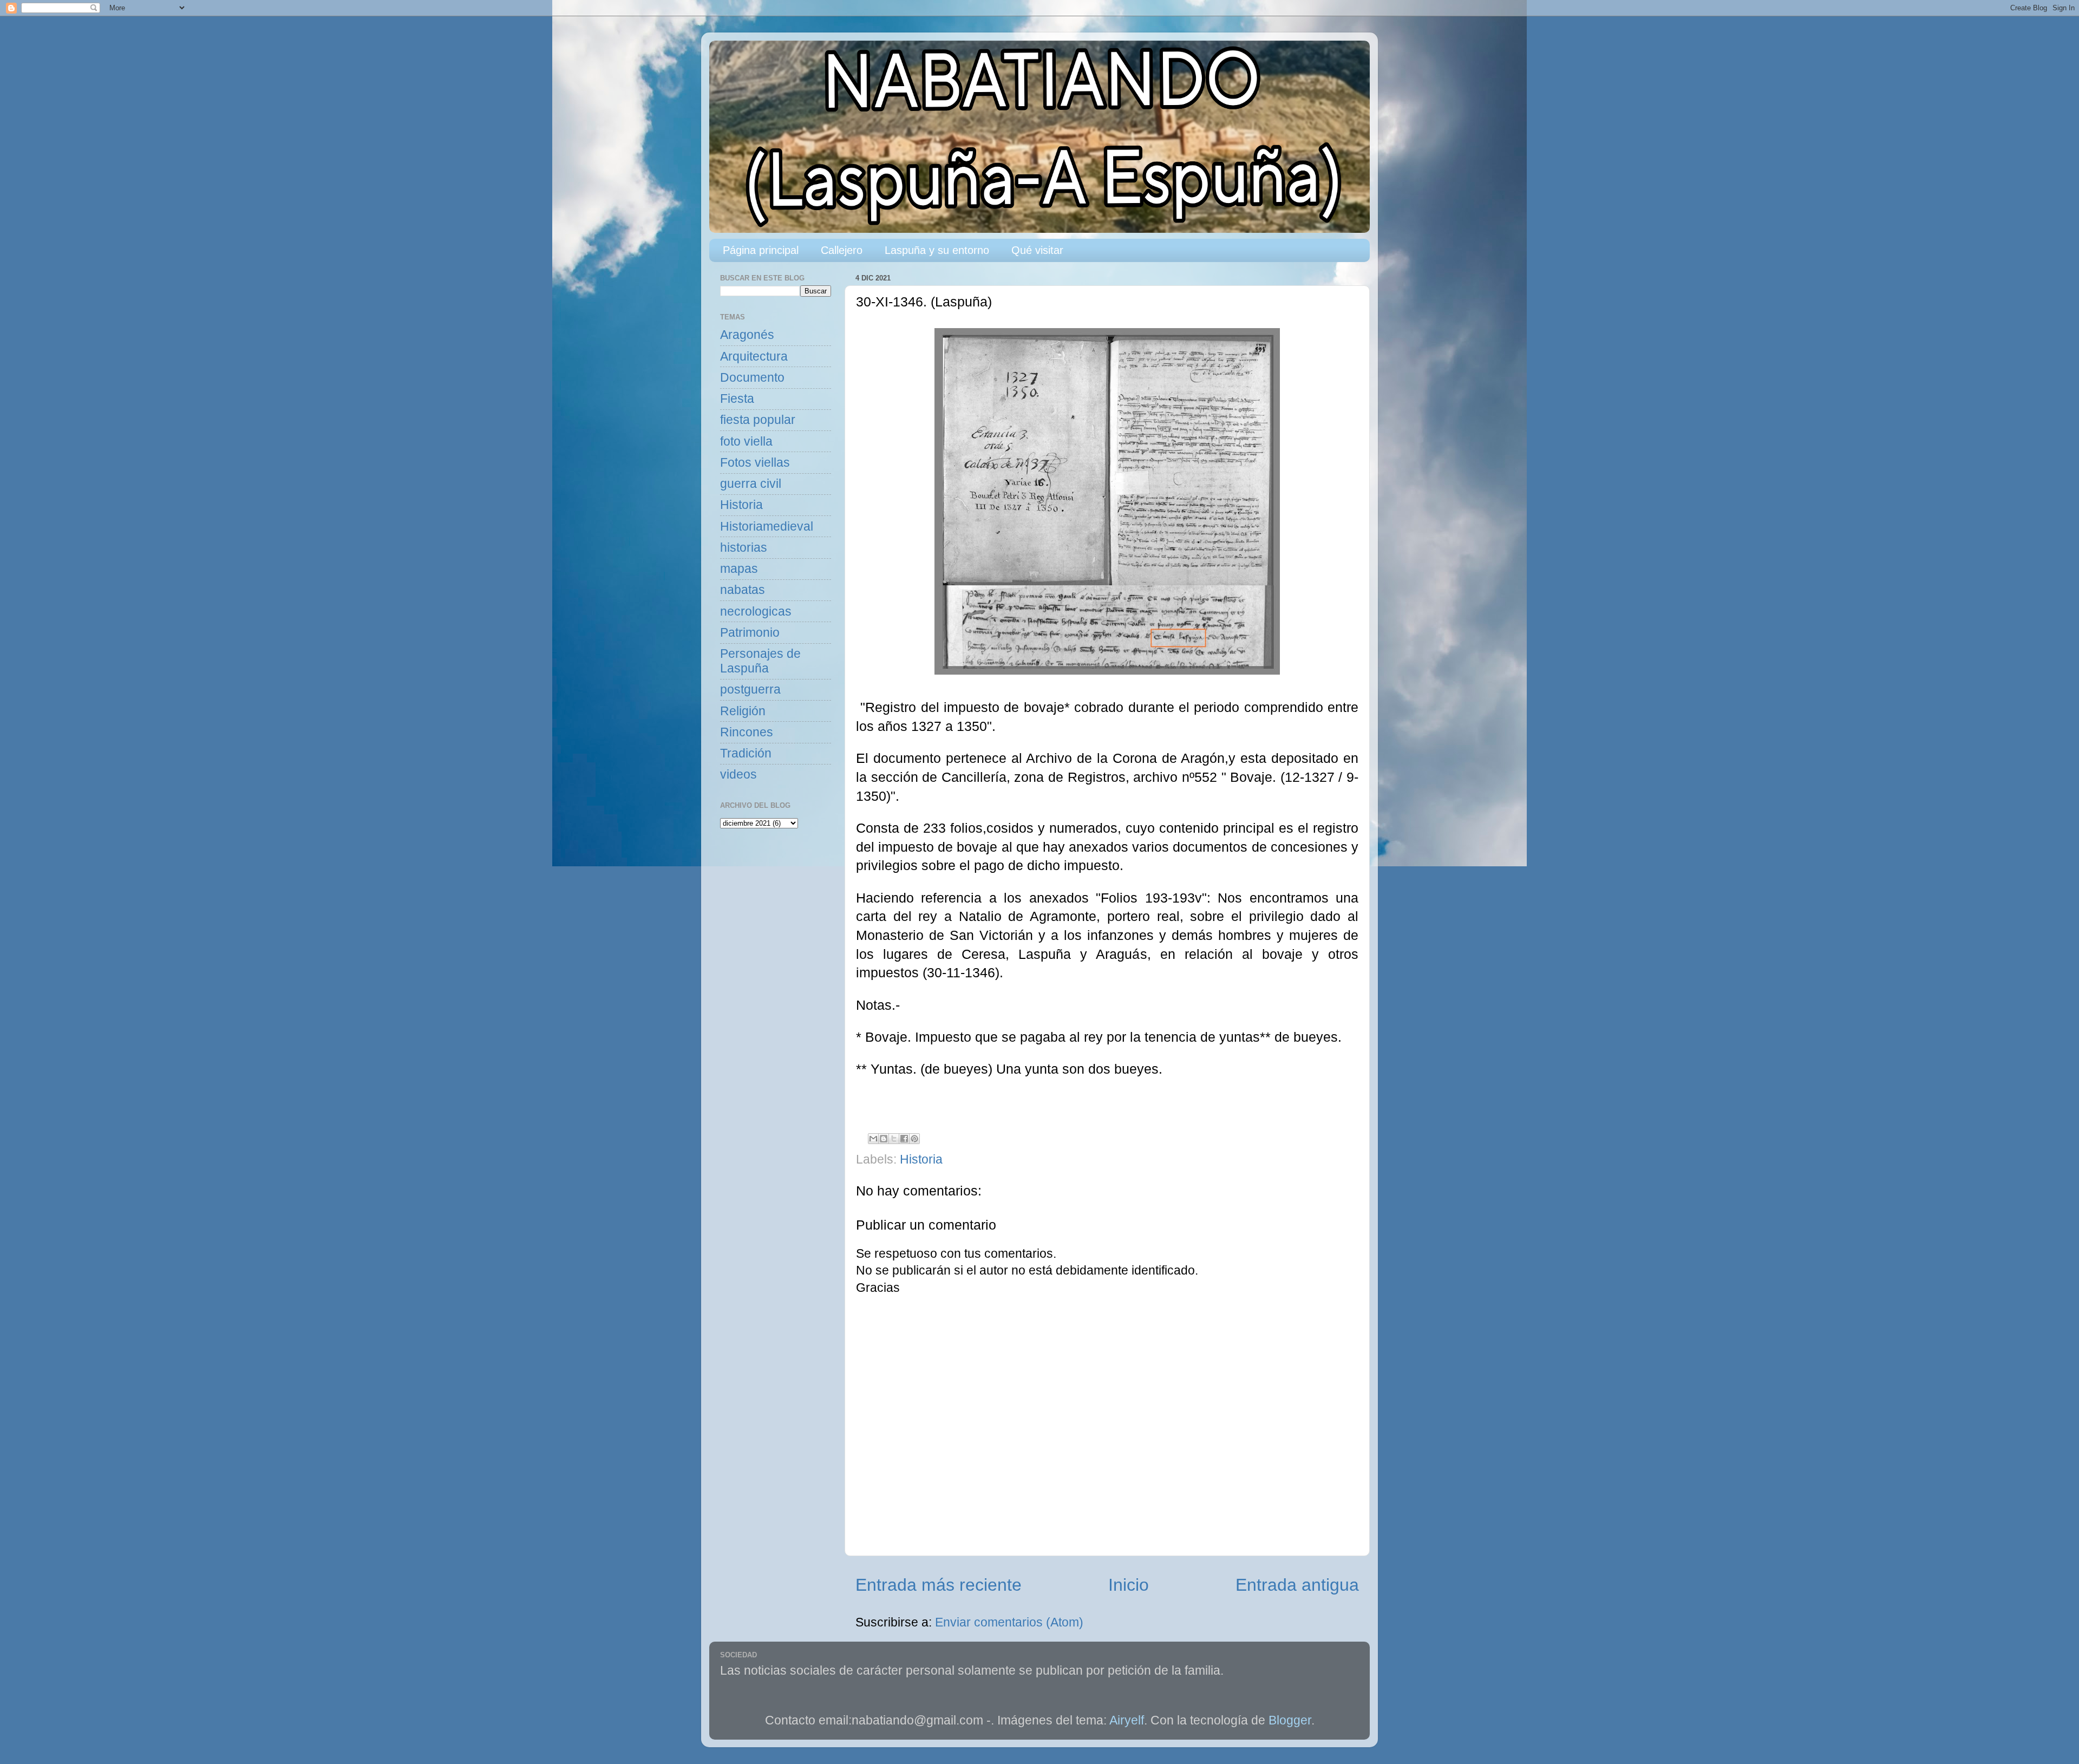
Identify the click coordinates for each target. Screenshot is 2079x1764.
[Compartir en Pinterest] (914, 1139)
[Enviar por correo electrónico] (873, 1139)
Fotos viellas (755, 463)
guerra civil (751, 484)
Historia (921, 1159)
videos (738, 775)
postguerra (750, 690)
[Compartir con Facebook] (904, 1139)
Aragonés (747, 335)
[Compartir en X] (894, 1139)
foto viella (746, 442)
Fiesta (737, 399)
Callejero (842, 250)
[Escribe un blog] (884, 1139)
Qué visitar (1037, 250)
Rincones (747, 732)
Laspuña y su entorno (937, 250)
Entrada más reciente (939, 1585)
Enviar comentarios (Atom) (1009, 1622)
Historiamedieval (767, 527)
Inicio (1129, 1585)
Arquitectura (754, 357)
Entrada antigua (1297, 1585)
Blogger (1290, 1720)
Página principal (761, 250)
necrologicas (756, 612)
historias (744, 548)
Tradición (746, 753)
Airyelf (1127, 1720)
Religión (743, 711)
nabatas (743, 590)
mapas (739, 569)
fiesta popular (758, 420)
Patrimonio (750, 633)
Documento (752, 378)
